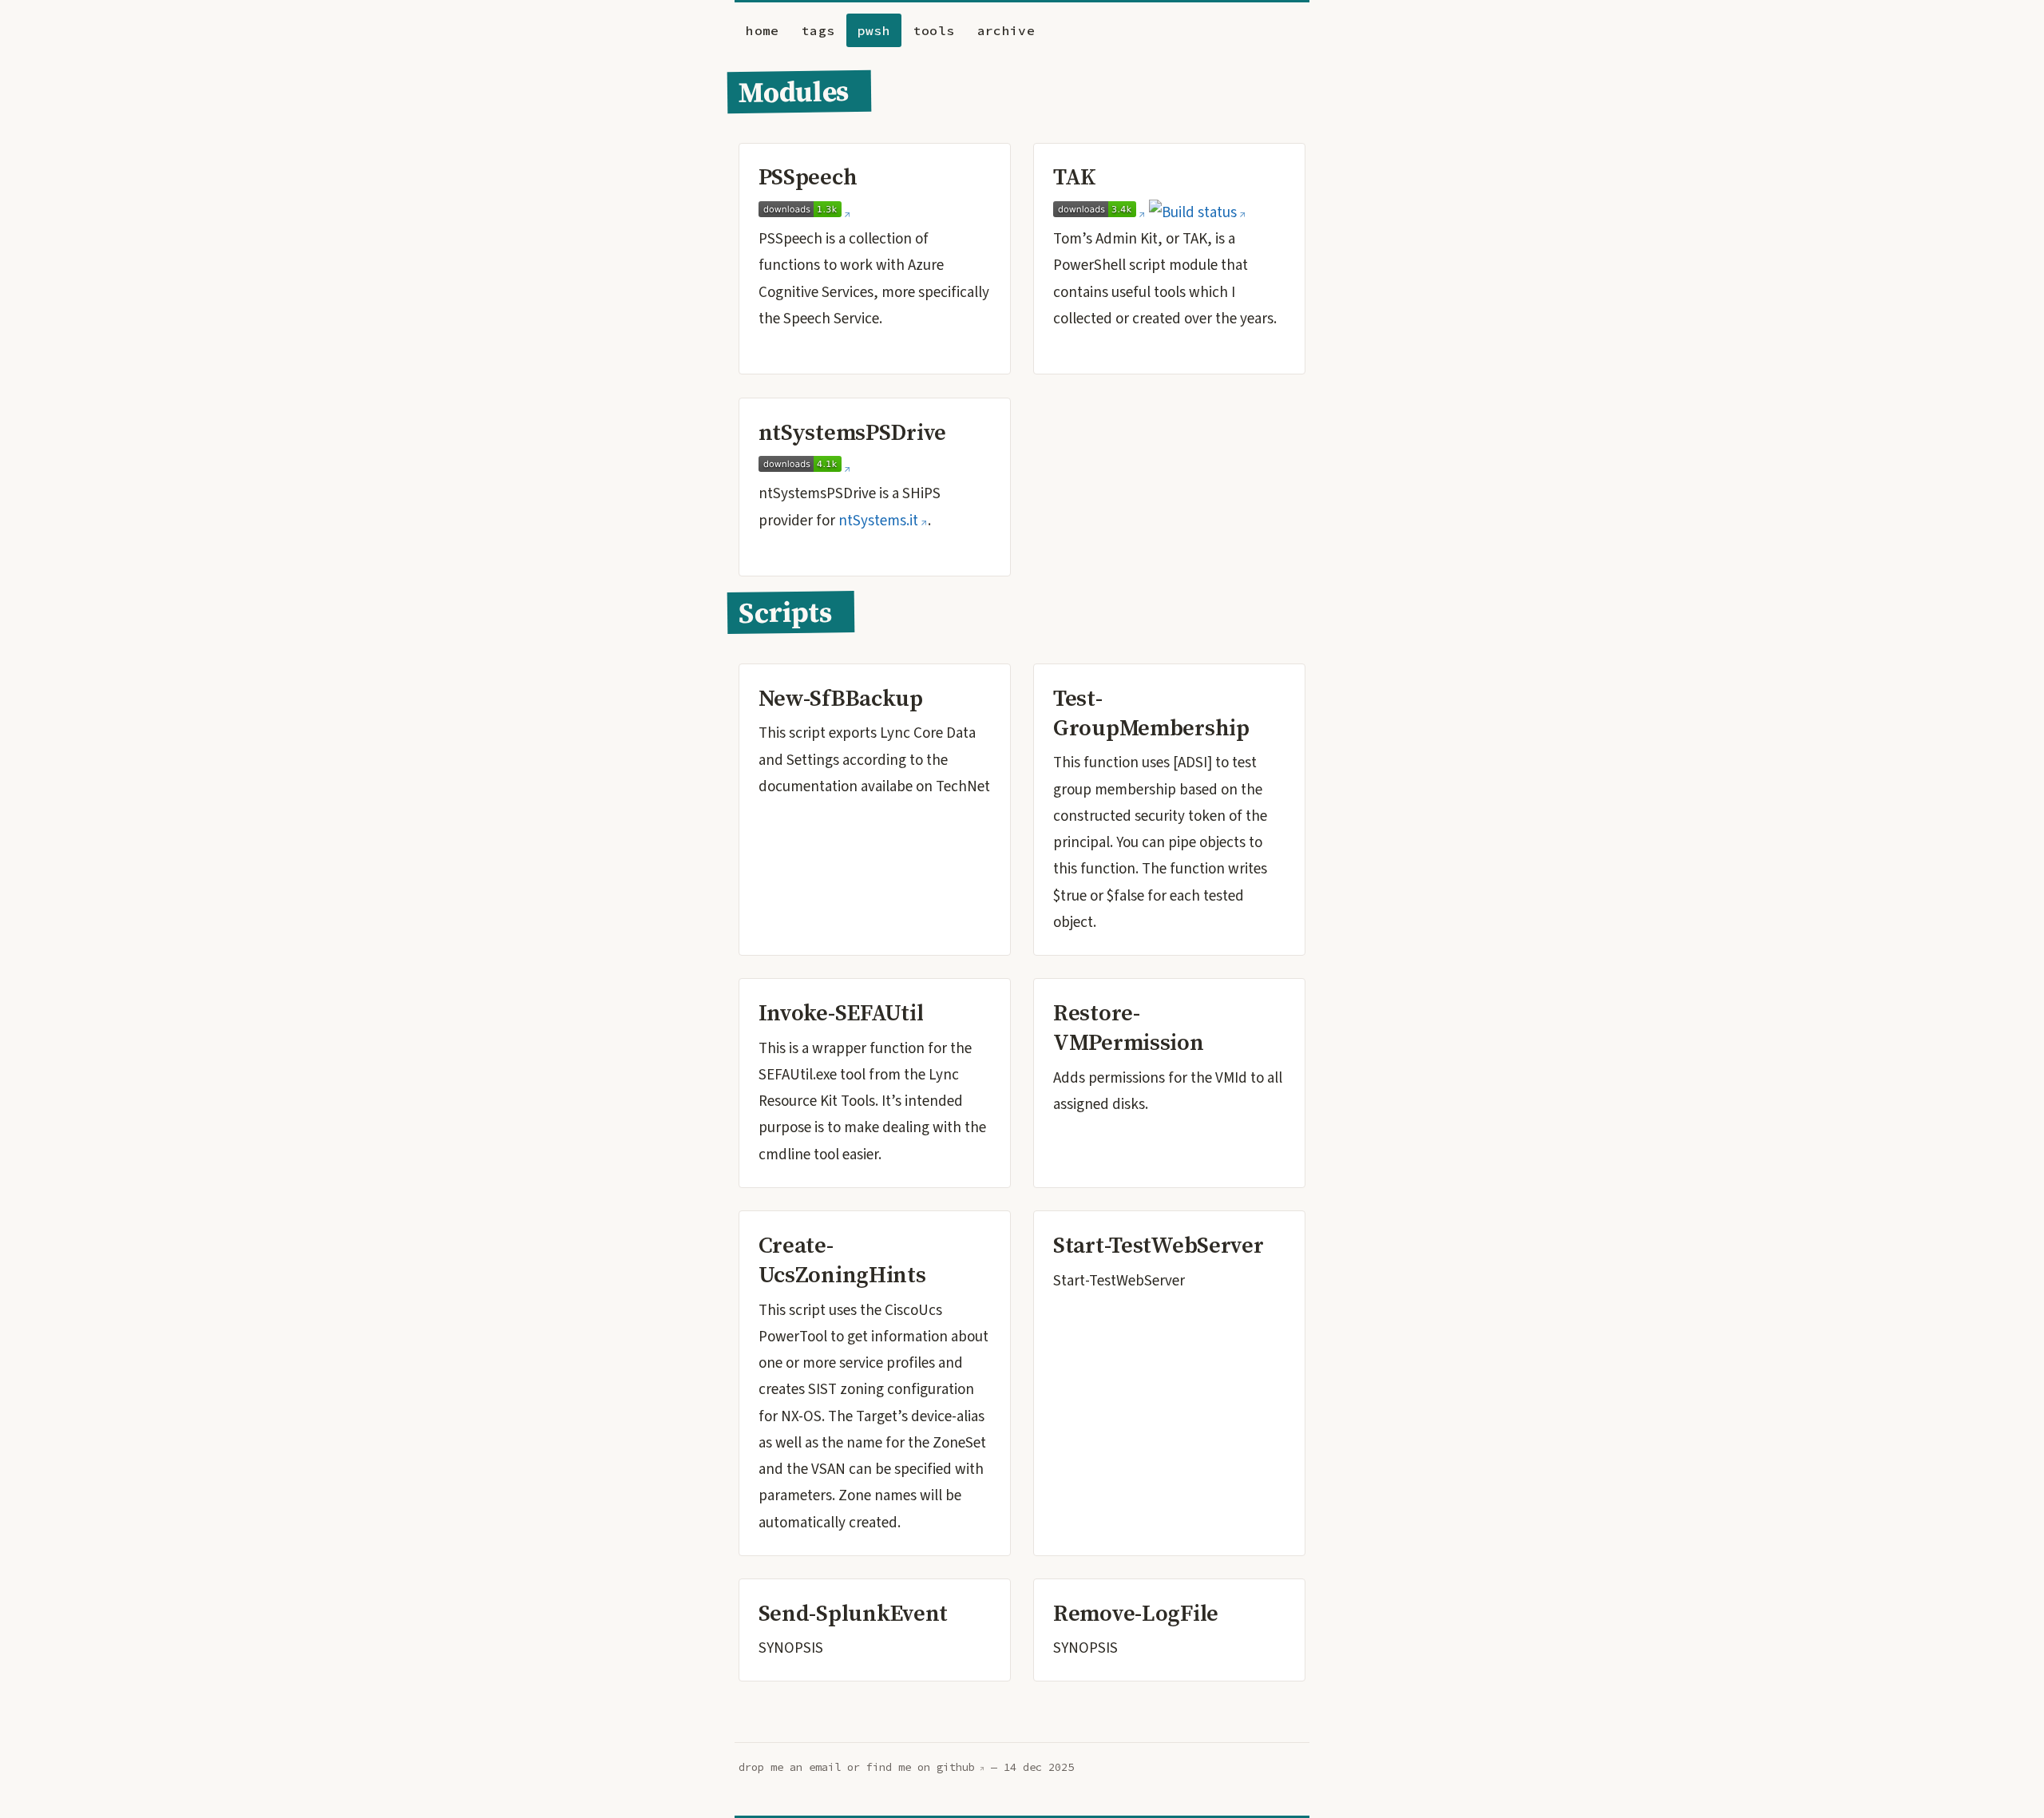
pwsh (874, 30)
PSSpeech (808, 176)
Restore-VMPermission (1129, 1027)
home (762, 30)
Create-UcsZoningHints (842, 1260)
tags (818, 30)
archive (1006, 30)
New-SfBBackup (841, 698)
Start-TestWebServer (1159, 1245)
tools (934, 30)
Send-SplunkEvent (853, 1613)
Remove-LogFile (1136, 1613)
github (956, 1767)
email (825, 1767)
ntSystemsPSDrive (852, 432)
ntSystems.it (878, 521)
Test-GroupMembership (1151, 713)
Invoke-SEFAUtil (841, 1012)
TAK (1075, 176)
